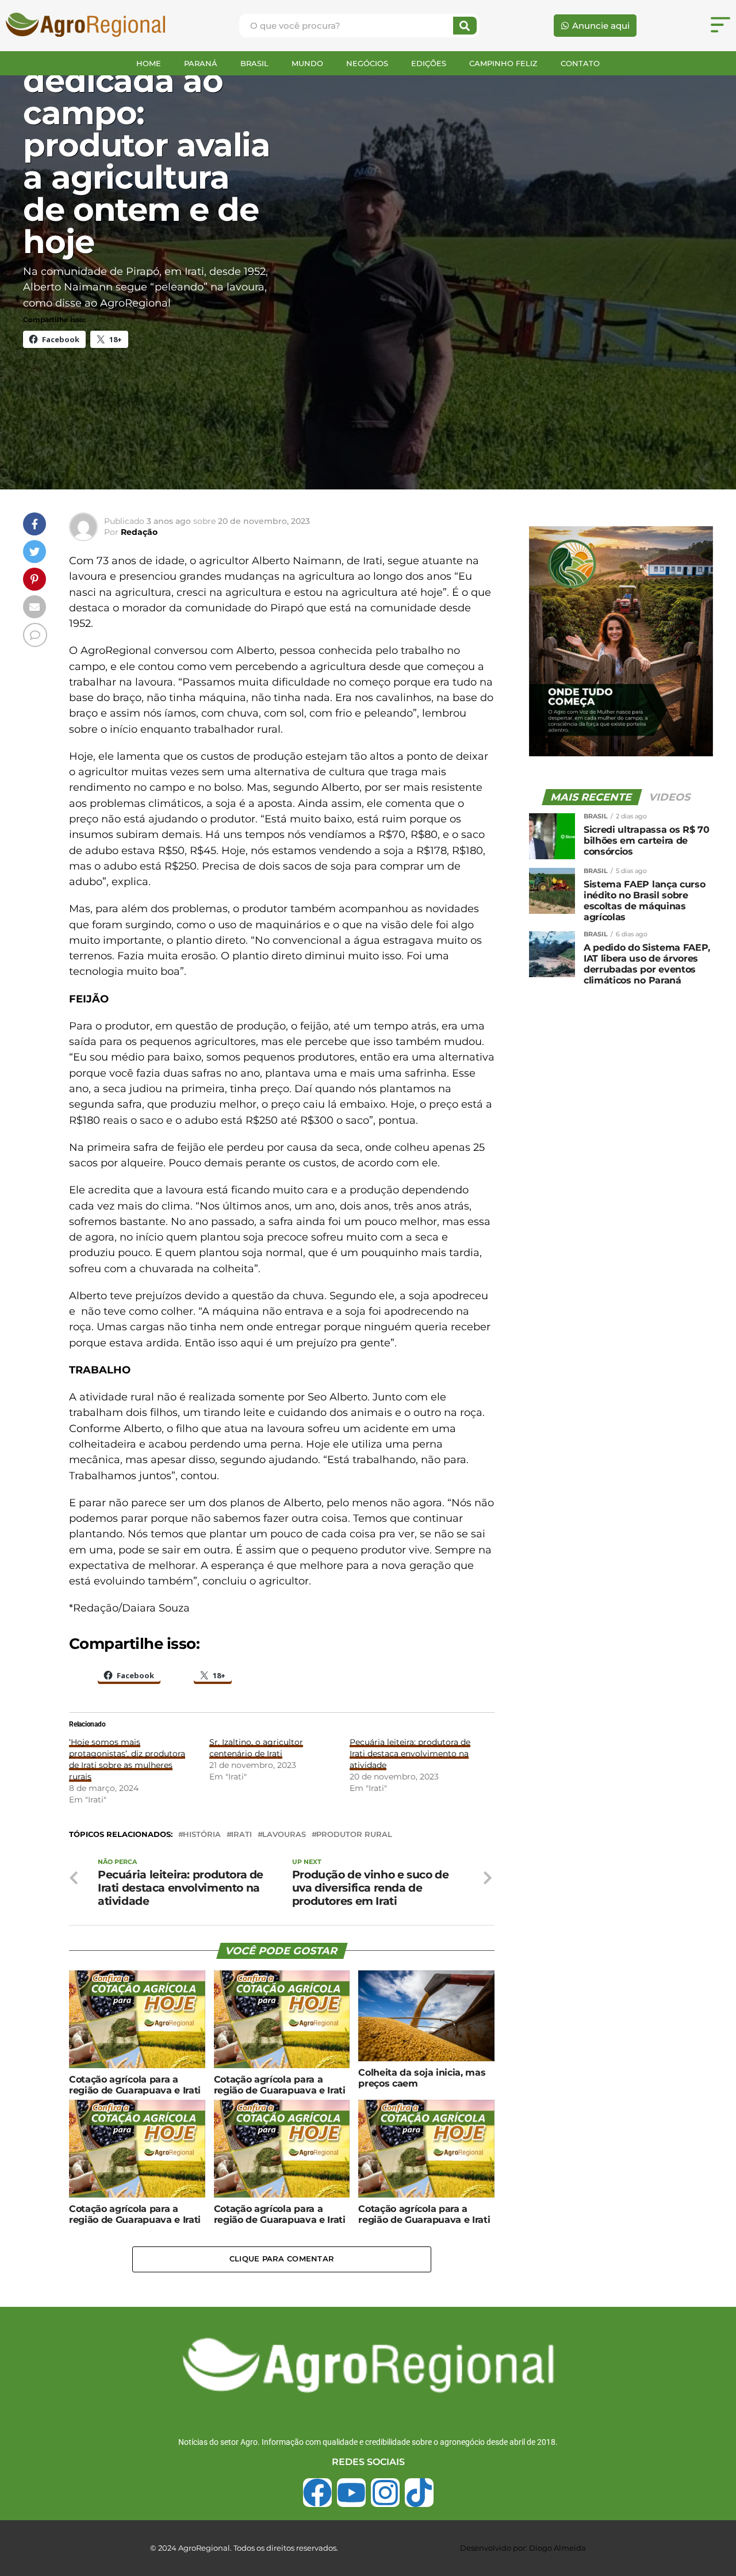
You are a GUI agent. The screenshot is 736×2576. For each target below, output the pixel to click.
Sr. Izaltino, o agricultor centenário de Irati (256, 1748)
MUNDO (307, 63)
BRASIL (254, 63)
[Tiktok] (419, 2493)
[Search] (465, 26)
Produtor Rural (354, 1835)
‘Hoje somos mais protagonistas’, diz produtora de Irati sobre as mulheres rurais (127, 1759)
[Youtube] (351, 2493)
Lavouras (284, 1835)
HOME (149, 63)
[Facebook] (317, 2493)
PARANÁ (201, 63)
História (202, 1835)
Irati (241, 1835)
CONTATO (580, 63)
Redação (139, 532)
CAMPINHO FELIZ (503, 63)
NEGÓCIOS (367, 63)
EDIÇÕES (429, 63)
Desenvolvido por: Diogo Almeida (523, 2548)
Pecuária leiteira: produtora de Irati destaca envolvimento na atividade (410, 1754)
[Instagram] (385, 2493)
